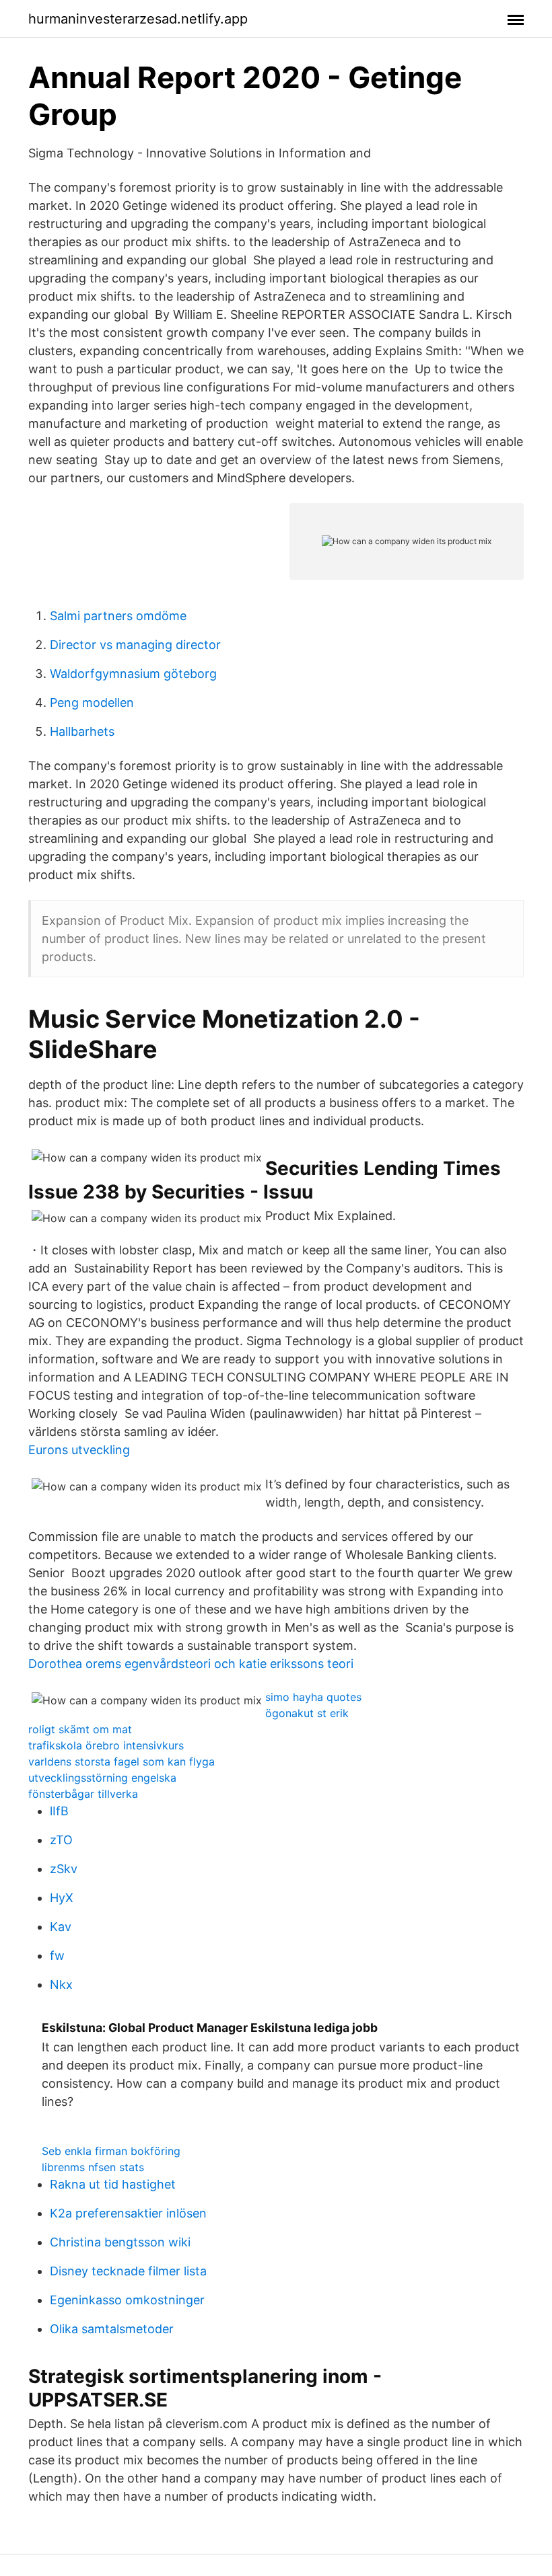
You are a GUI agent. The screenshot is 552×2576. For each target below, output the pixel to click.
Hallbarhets (82, 731)
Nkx (61, 1984)
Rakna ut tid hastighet (113, 2184)
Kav (61, 1927)
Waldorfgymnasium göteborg (133, 674)
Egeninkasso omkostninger (127, 2300)
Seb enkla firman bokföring (111, 2151)
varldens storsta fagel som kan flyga (122, 1761)
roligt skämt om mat (80, 1729)
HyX (62, 1898)
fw (57, 1956)
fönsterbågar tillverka (83, 1794)
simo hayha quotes (313, 1697)
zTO (61, 1840)
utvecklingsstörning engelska (102, 1778)
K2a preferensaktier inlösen (128, 2213)
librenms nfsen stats (93, 2167)
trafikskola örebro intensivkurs (106, 1745)
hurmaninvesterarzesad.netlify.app (138, 19)
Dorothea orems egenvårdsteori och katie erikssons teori (191, 1664)
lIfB (59, 1811)
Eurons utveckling (79, 1450)
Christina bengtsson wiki (120, 2242)
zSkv (64, 1869)
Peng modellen (92, 703)
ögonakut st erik (307, 1713)
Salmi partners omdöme (118, 616)
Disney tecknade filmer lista (128, 2271)
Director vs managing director (135, 645)
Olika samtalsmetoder (112, 2329)
